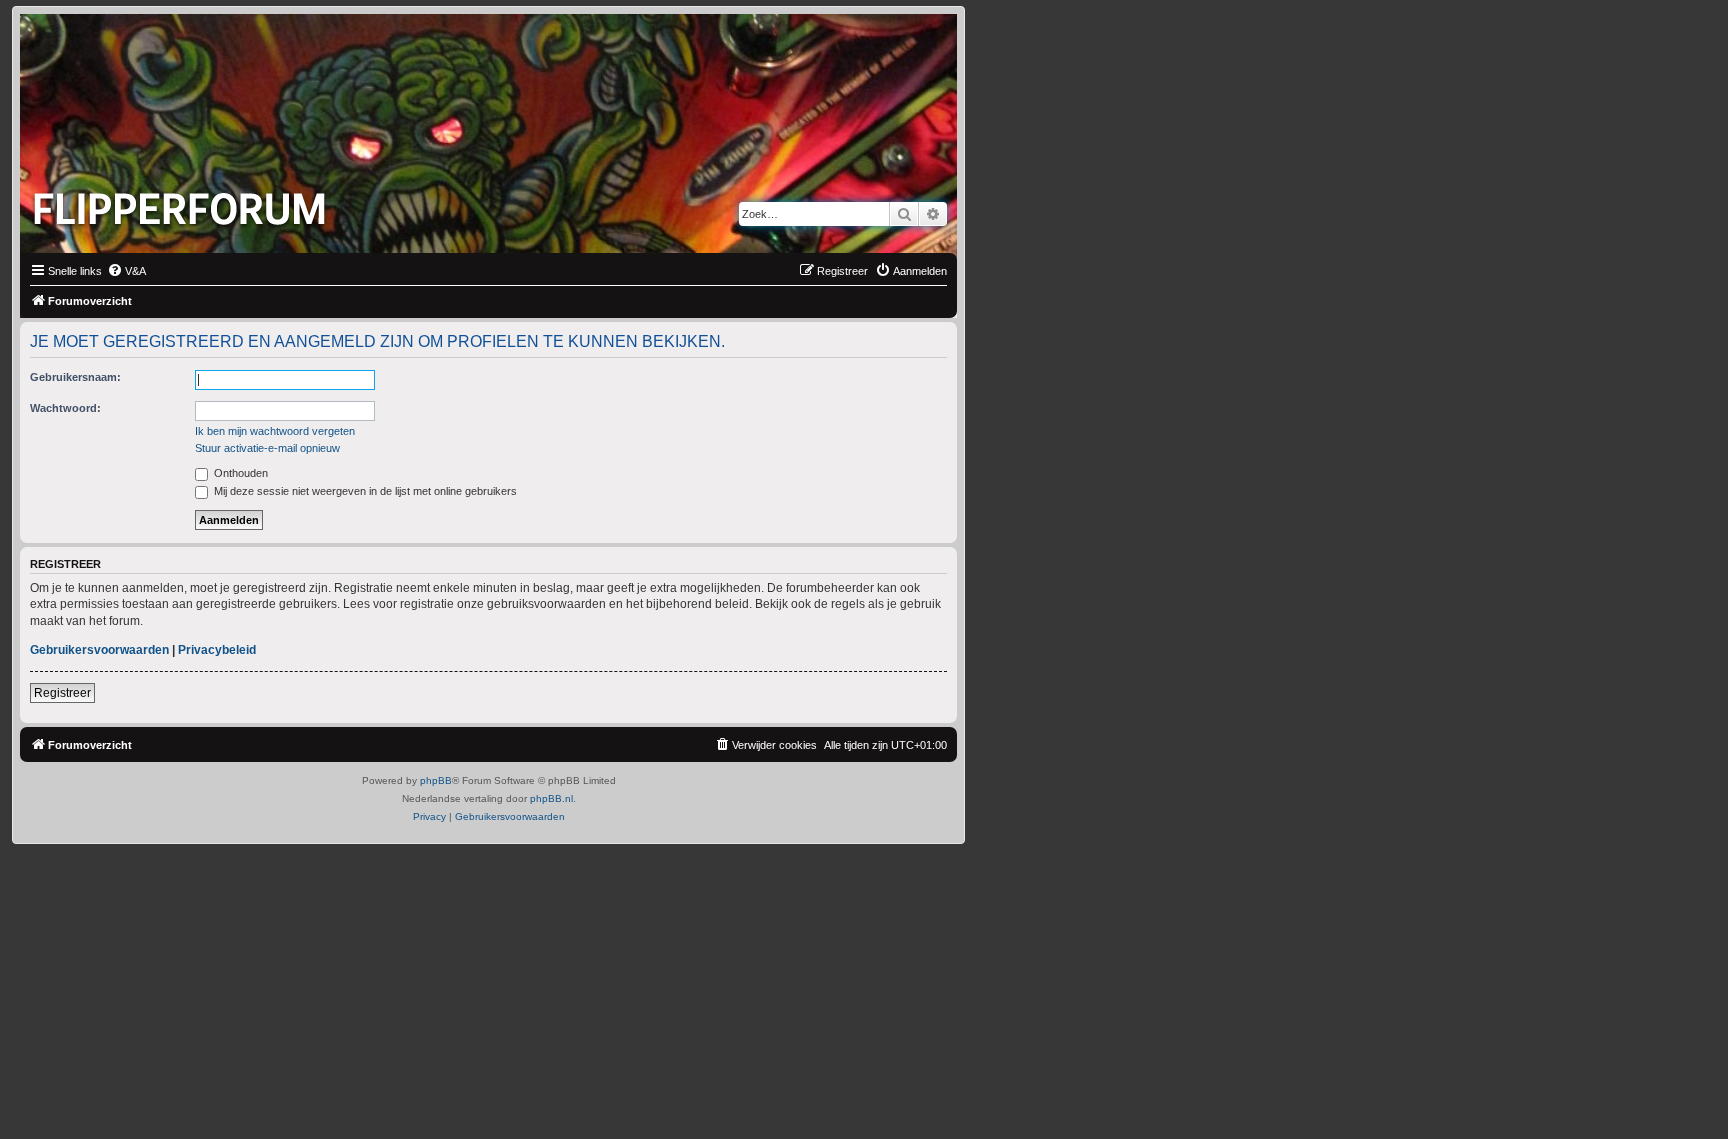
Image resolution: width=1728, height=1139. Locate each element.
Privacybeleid (217, 650)
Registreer (62, 693)
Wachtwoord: (65, 408)
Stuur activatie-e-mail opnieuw (267, 448)
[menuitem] (126, 271)
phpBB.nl (551, 798)
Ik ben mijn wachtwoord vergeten (275, 431)
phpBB (436, 780)
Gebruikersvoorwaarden (99, 650)
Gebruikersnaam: (75, 377)
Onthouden (239, 473)
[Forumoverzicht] (184, 203)
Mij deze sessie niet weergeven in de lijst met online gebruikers (364, 491)
